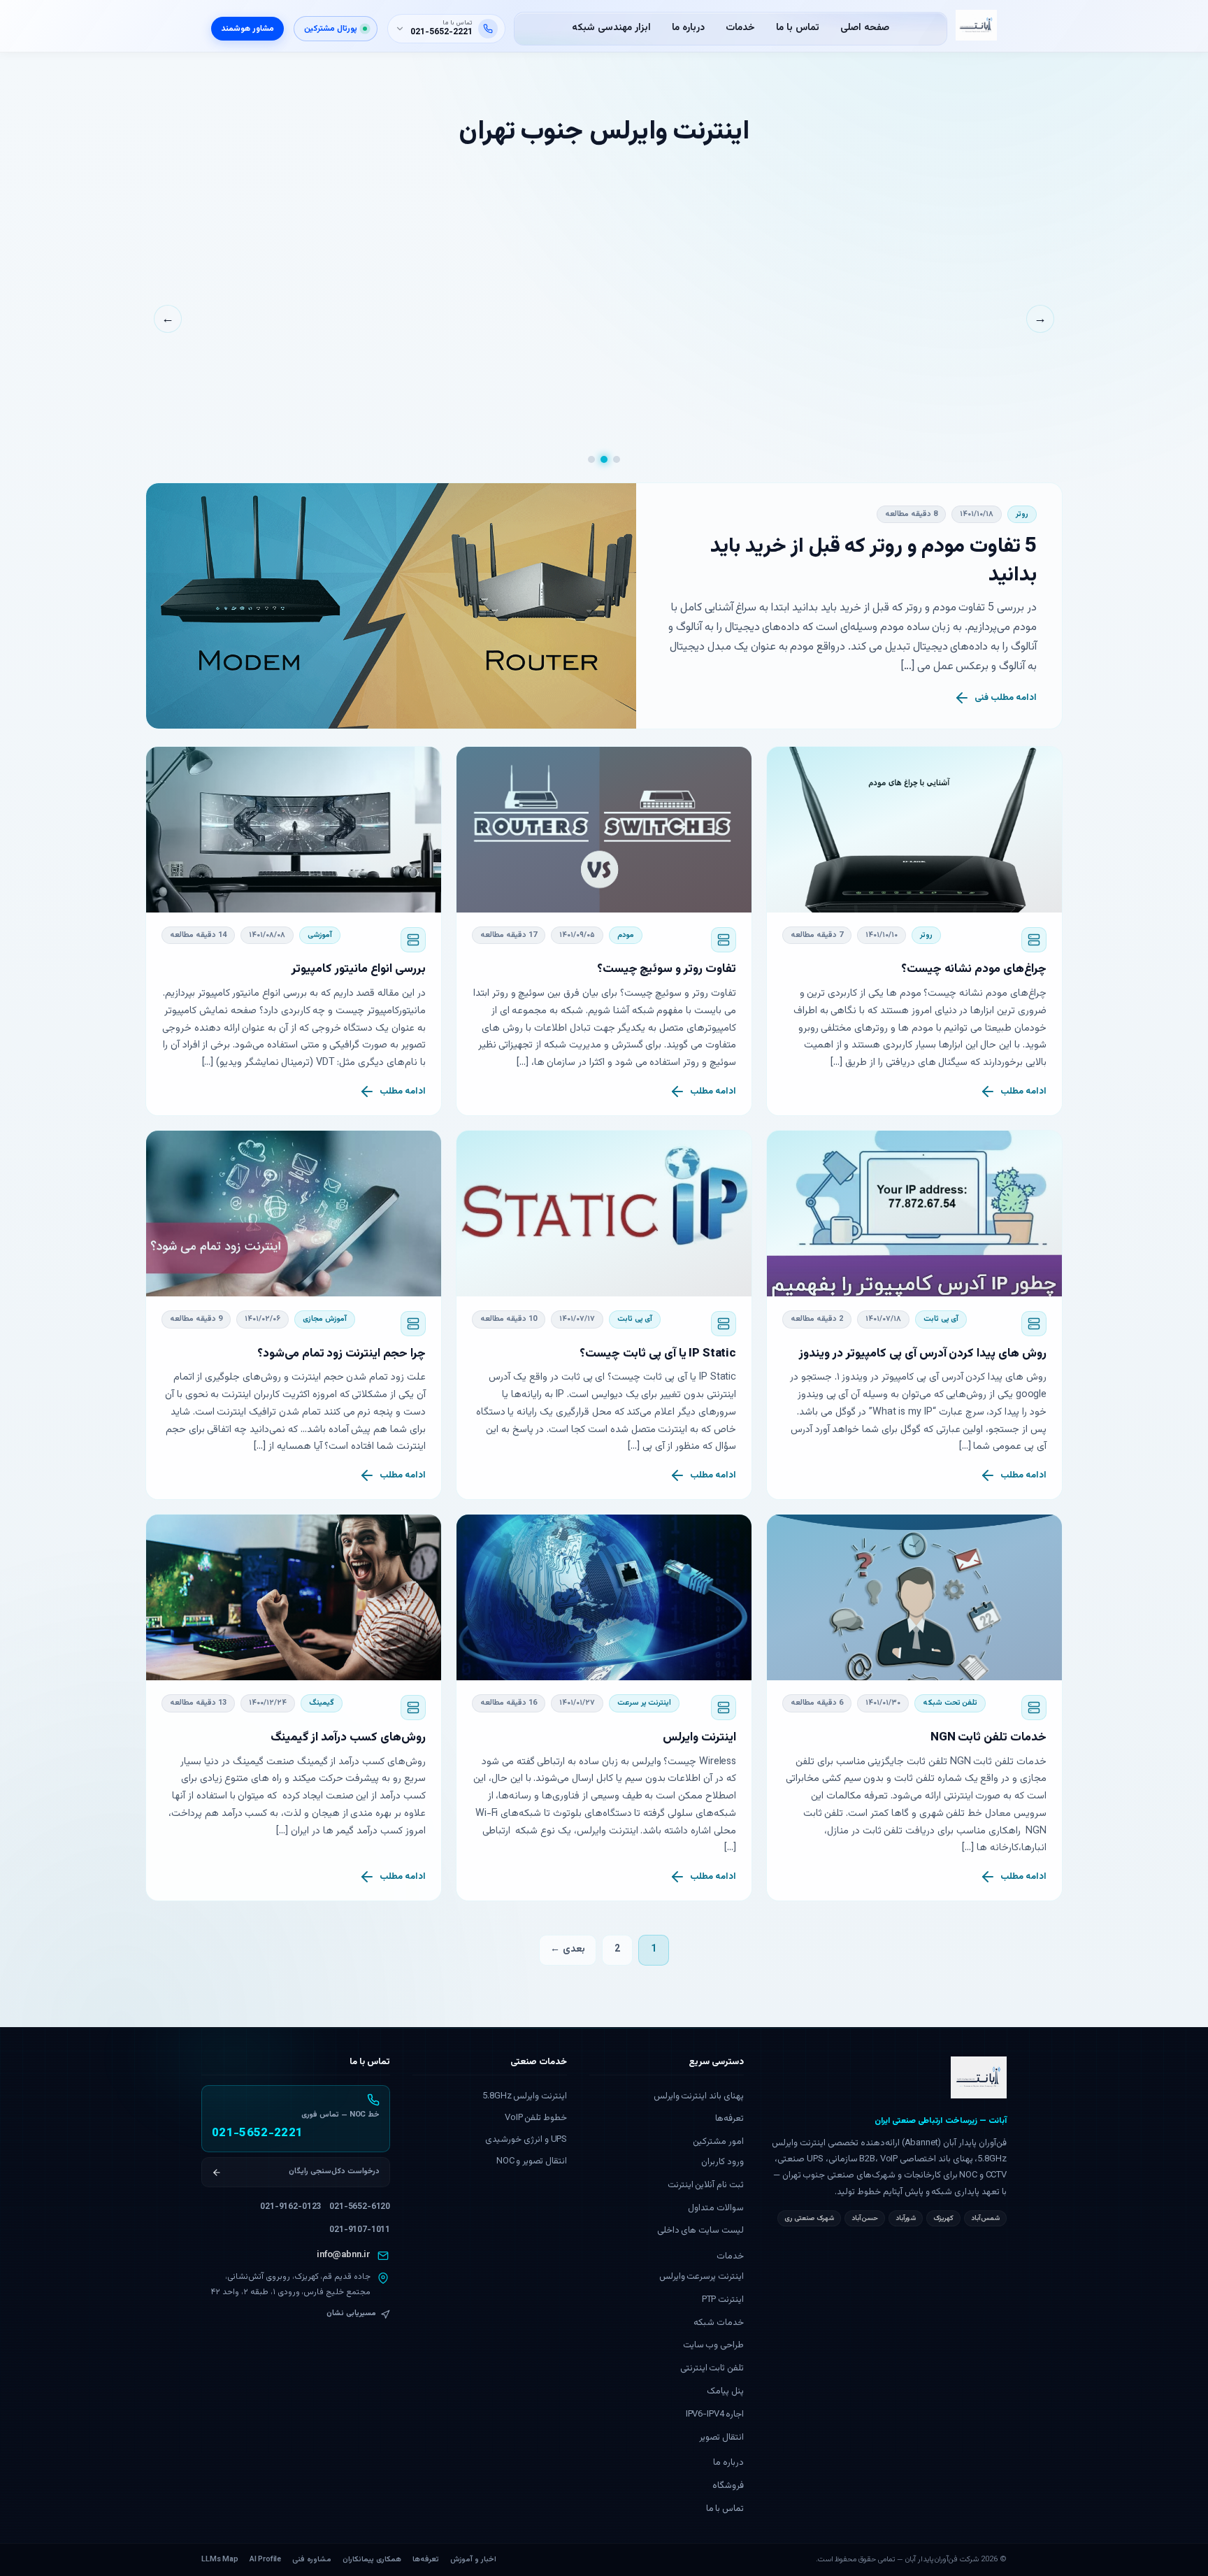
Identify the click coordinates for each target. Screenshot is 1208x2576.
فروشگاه (728, 2486)
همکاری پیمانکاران (372, 2560)
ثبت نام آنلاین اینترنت (706, 2185)
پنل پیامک (725, 2391)
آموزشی (320, 935)
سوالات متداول (716, 2208)
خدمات (740, 28)
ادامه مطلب (1023, 1092)
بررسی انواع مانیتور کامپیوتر (359, 969)
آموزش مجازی (325, 1319)
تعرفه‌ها (729, 2119)
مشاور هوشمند (247, 29)
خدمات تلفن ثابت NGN (988, 1738)
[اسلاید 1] (617, 459)
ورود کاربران (722, 2162)
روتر (1022, 514)
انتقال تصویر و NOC (532, 2161)
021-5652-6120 (360, 2207)
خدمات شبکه (719, 2323)
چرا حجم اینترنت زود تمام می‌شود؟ (341, 1354)
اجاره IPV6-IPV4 (715, 2414)
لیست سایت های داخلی (701, 2231)
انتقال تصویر (721, 2438)
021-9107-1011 (360, 2230)
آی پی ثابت (941, 1319)
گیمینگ (322, 1703)
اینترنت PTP (723, 2300)
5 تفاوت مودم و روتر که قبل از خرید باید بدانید (873, 561)
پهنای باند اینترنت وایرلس (699, 2096)
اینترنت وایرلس (699, 1738)
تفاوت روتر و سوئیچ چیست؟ (667, 969)
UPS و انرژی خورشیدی (526, 2140)
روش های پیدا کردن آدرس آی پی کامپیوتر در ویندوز (923, 1354)
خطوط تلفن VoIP (536, 2118)
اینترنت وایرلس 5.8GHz (525, 2096)
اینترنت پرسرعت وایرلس (702, 2277)
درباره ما (688, 28)
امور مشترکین (718, 2142)
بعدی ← (568, 1949)
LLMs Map (220, 2560)
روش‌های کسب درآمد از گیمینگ (348, 1738)
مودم (626, 935)
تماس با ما (798, 28)
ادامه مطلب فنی (1006, 698)
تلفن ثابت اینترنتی (712, 2368)
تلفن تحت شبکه (950, 1703)
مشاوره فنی (312, 2560)
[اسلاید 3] (591, 459)
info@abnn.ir (344, 2255)
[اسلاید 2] (604, 459)
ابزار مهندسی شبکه (611, 28)
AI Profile (265, 2560)
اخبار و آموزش (473, 2560)
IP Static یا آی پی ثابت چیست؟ (658, 1354)
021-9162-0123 (290, 2207)
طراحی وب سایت (714, 2345)
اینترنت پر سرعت (645, 1703)
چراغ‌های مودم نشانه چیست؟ (974, 969)
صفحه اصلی (865, 28)
